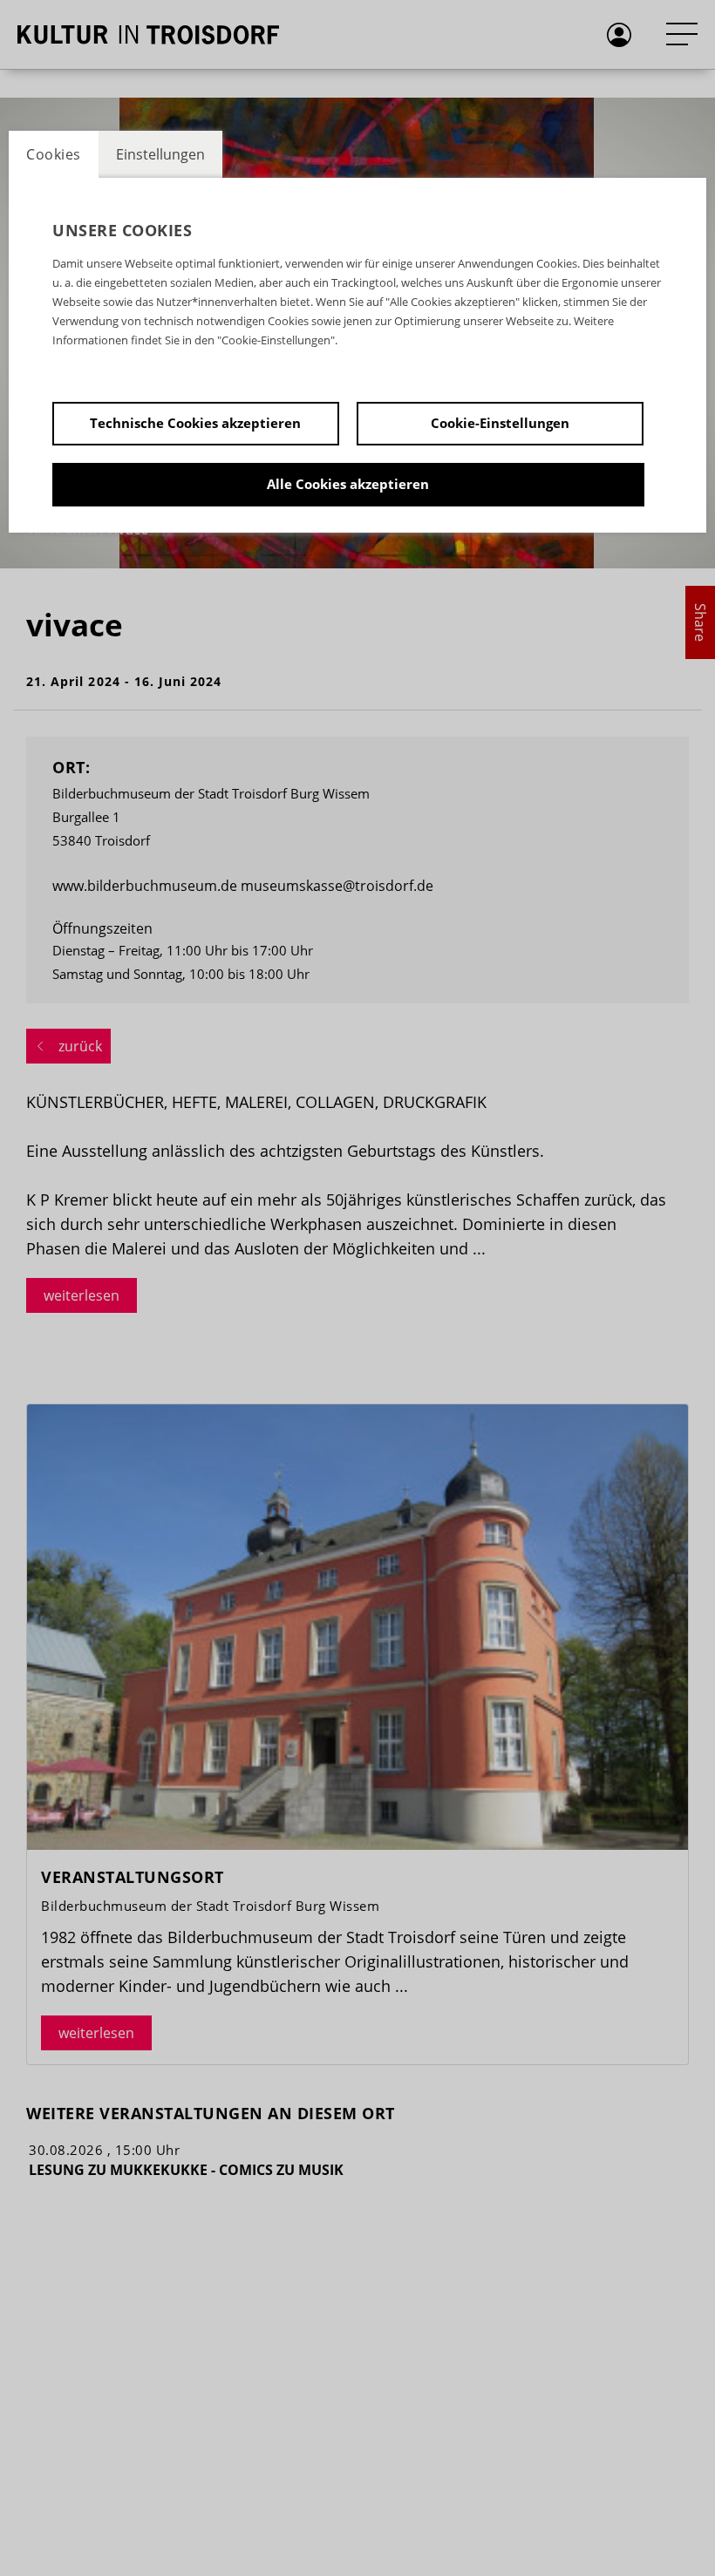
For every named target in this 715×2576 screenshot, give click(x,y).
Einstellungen (160, 154)
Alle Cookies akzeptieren (348, 484)
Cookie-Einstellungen (500, 423)
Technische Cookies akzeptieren (195, 423)
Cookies (54, 154)
